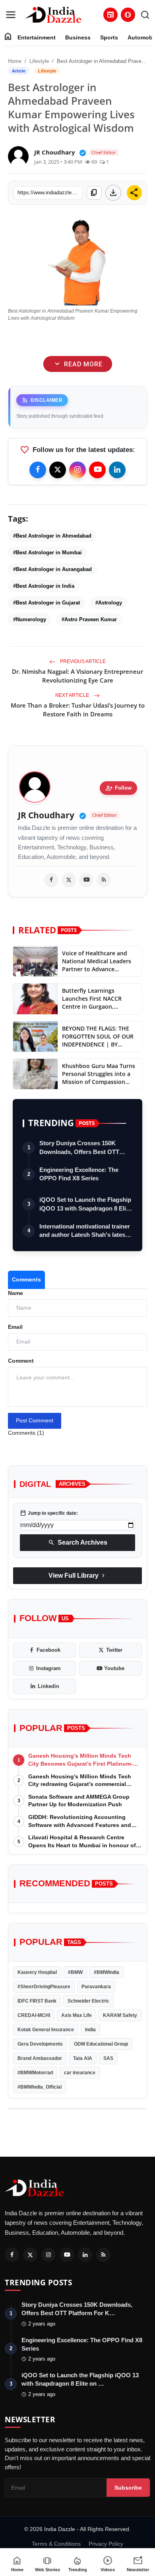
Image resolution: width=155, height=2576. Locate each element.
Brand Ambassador (40, 2058)
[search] (145, 15)
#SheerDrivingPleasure (44, 1987)
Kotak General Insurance (46, 2030)
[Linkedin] (117, 470)
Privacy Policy (106, 2544)
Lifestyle (39, 61)
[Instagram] (77, 470)
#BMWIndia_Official (40, 2087)
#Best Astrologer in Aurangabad (52, 569)
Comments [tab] (26, 1279)
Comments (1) (26, 1433)
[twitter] (69, 880)
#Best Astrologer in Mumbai (47, 553)
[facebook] (51, 880)
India (90, 2030)
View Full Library (77, 1576)
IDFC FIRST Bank (37, 2001)
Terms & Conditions (56, 2544)
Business (78, 37)
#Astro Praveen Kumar (89, 619)
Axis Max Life (77, 2015)
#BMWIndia (107, 1972)
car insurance (80, 2073)
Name (15, 1293)
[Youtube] (97, 470)
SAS (108, 2058)
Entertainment (37, 37)
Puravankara (96, 1987)
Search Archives (78, 1543)
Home (15, 61)
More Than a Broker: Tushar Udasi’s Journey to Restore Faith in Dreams (78, 710)
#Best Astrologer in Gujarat (46, 603)
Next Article (73, 695)
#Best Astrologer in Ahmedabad (52, 536)
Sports (109, 37)
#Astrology (109, 603)
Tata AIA (83, 2058)
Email (15, 1327)
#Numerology (30, 619)
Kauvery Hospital (37, 1972)
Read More (77, 364)
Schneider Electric (88, 2001)
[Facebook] (38, 470)
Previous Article (82, 661)
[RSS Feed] (104, 880)
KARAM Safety (120, 2015)
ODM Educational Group (101, 2044)
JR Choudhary (46, 815)
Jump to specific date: (49, 1513)
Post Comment (35, 1420)
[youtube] (86, 880)
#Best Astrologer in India (44, 586)
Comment (21, 1361)
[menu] (11, 15)
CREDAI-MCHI (34, 2015)
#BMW (75, 1972)
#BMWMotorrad (35, 2073)
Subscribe (128, 2488)
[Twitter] (58, 470)
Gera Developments (40, 2044)
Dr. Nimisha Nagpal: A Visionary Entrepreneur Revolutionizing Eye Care (77, 676)
